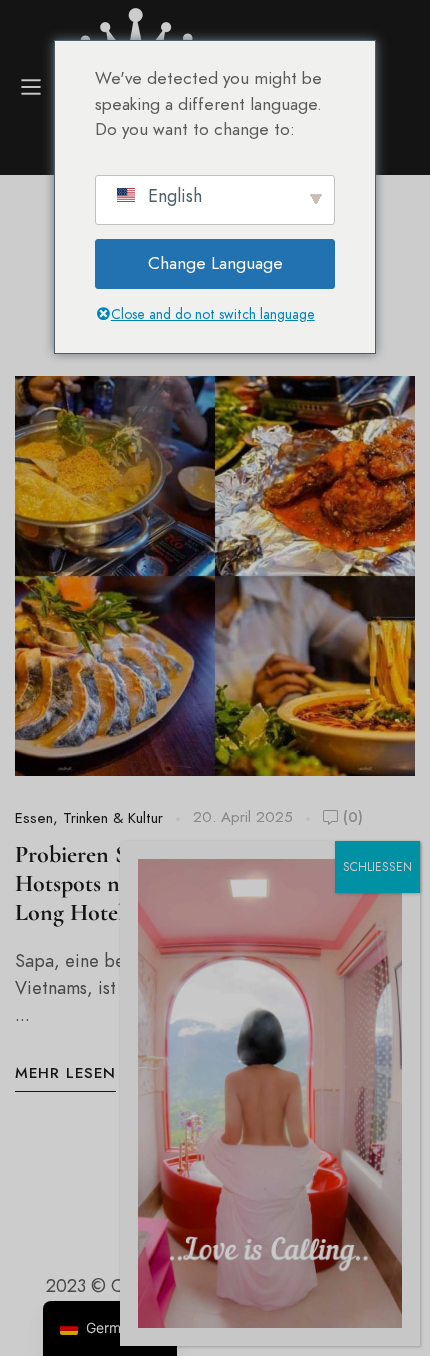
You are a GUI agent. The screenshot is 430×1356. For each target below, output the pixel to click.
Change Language (215, 263)
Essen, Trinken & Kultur (89, 818)
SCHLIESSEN (377, 867)
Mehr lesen (65, 1073)
